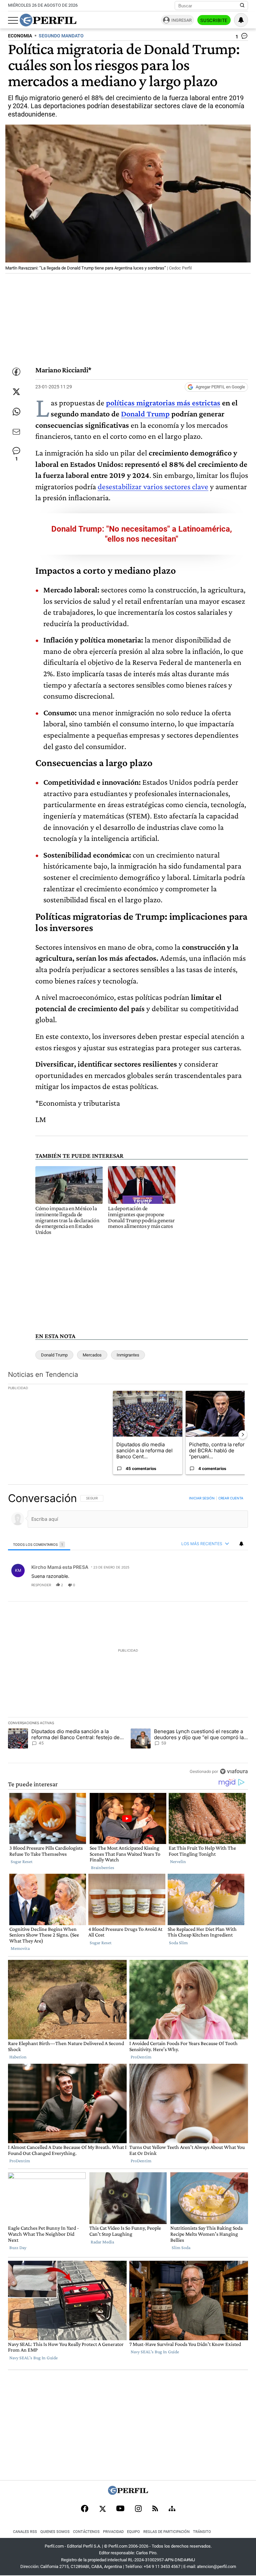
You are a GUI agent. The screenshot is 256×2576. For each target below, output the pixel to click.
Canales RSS (25, 2532)
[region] (128, 1635)
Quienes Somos (55, 2532)
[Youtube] (120, 2509)
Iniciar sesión (202, 1498)
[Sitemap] (172, 2509)
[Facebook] (85, 2509)
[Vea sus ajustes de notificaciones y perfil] (241, 20)
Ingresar (181, 20)
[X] (102, 2509)
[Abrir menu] (13, 20)
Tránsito (202, 2532)
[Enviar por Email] (16, 432)
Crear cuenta (231, 1498)
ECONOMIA (20, 36)
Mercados (92, 1355)
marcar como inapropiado (231, 1589)
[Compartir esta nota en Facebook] (16, 372)
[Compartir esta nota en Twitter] (16, 392)
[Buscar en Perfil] (242, 6)
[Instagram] (138, 2509)
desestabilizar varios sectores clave (153, 486)
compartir (207, 1585)
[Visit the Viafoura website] (234, 1771)
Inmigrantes (128, 1355)
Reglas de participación (166, 2532)
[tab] (39, 1544)
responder (41, 1585)
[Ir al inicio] (48, 20)
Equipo (133, 2532)
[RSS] (155, 2509)
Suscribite (214, 20)
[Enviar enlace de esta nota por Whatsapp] (16, 412)
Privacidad (113, 2532)
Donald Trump (145, 414)
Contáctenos (86, 2532)
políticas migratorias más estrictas (163, 403)
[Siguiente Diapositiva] (243, 1435)
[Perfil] (128, 2493)
